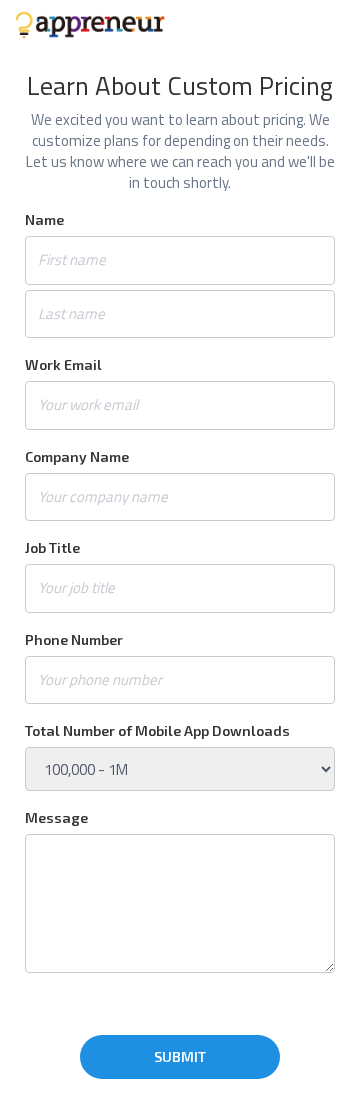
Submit (180, 1056)
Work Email (63, 364)
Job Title (52, 547)
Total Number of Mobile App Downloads (157, 730)
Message (56, 817)
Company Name (77, 456)
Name (44, 219)
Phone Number (74, 639)
